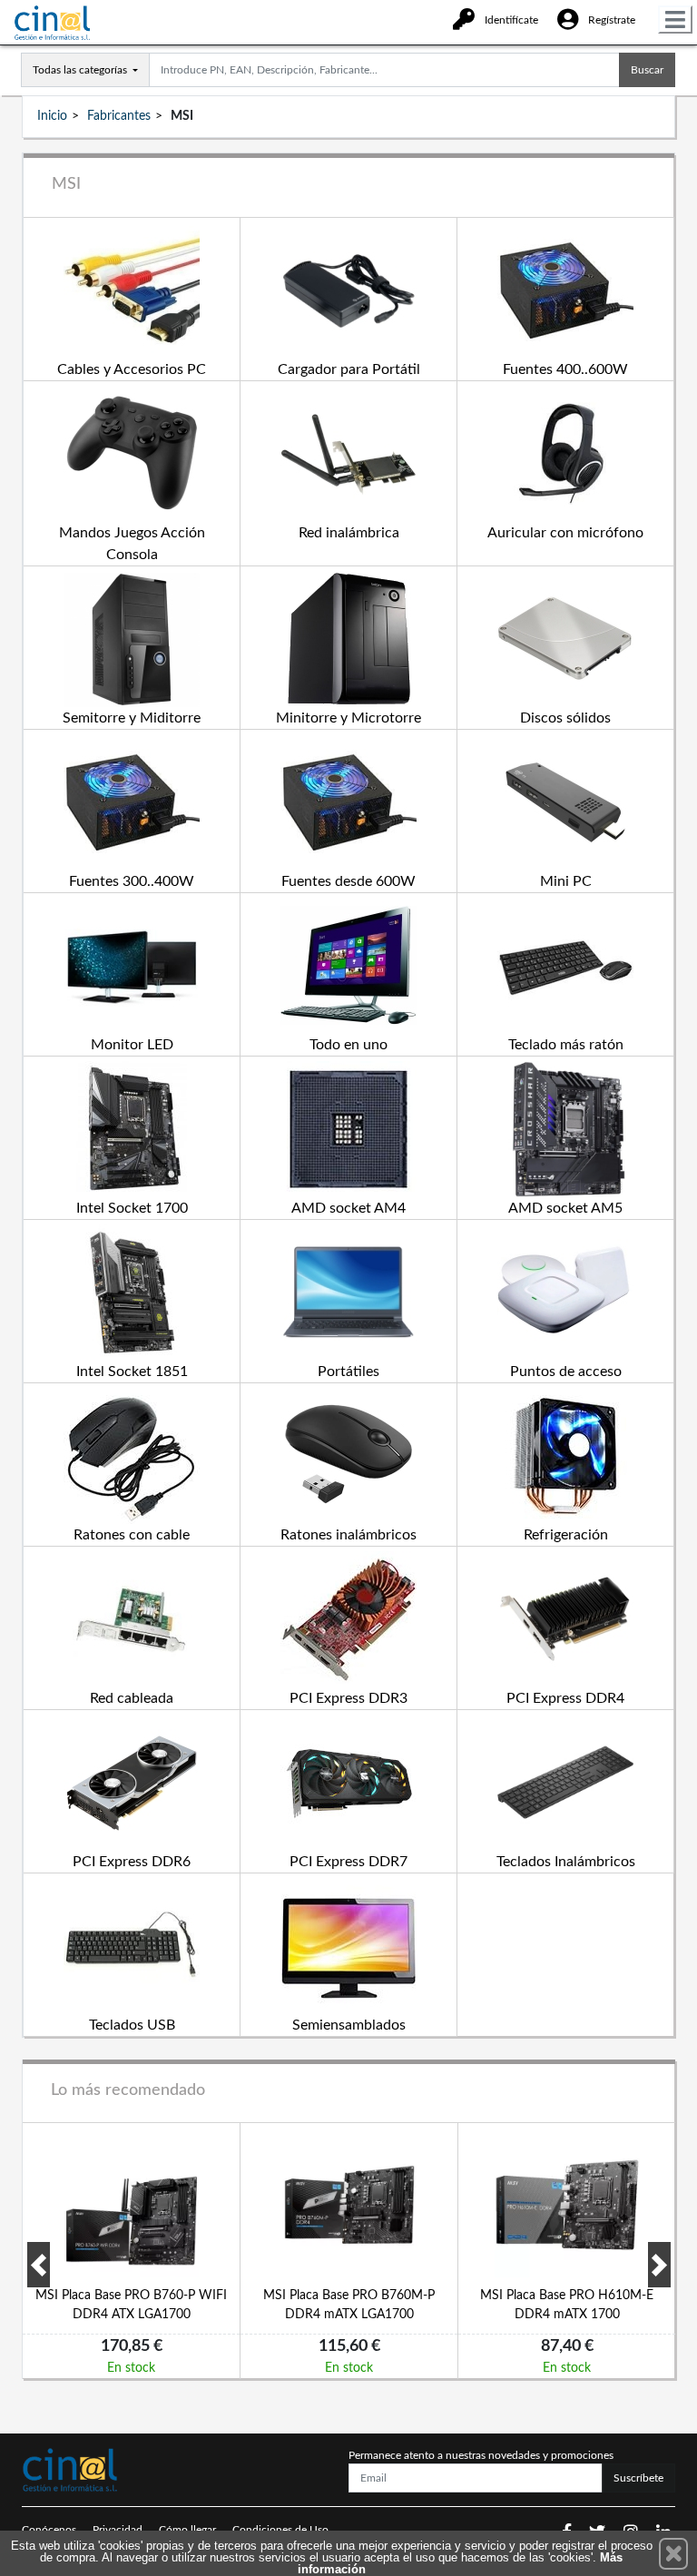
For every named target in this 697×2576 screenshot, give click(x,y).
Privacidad (118, 2530)
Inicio (52, 116)
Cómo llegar (187, 2530)
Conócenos (49, 2530)
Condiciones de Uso (280, 2530)
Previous (39, 2265)
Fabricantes (119, 116)
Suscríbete (638, 2478)
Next (659, 2265)
